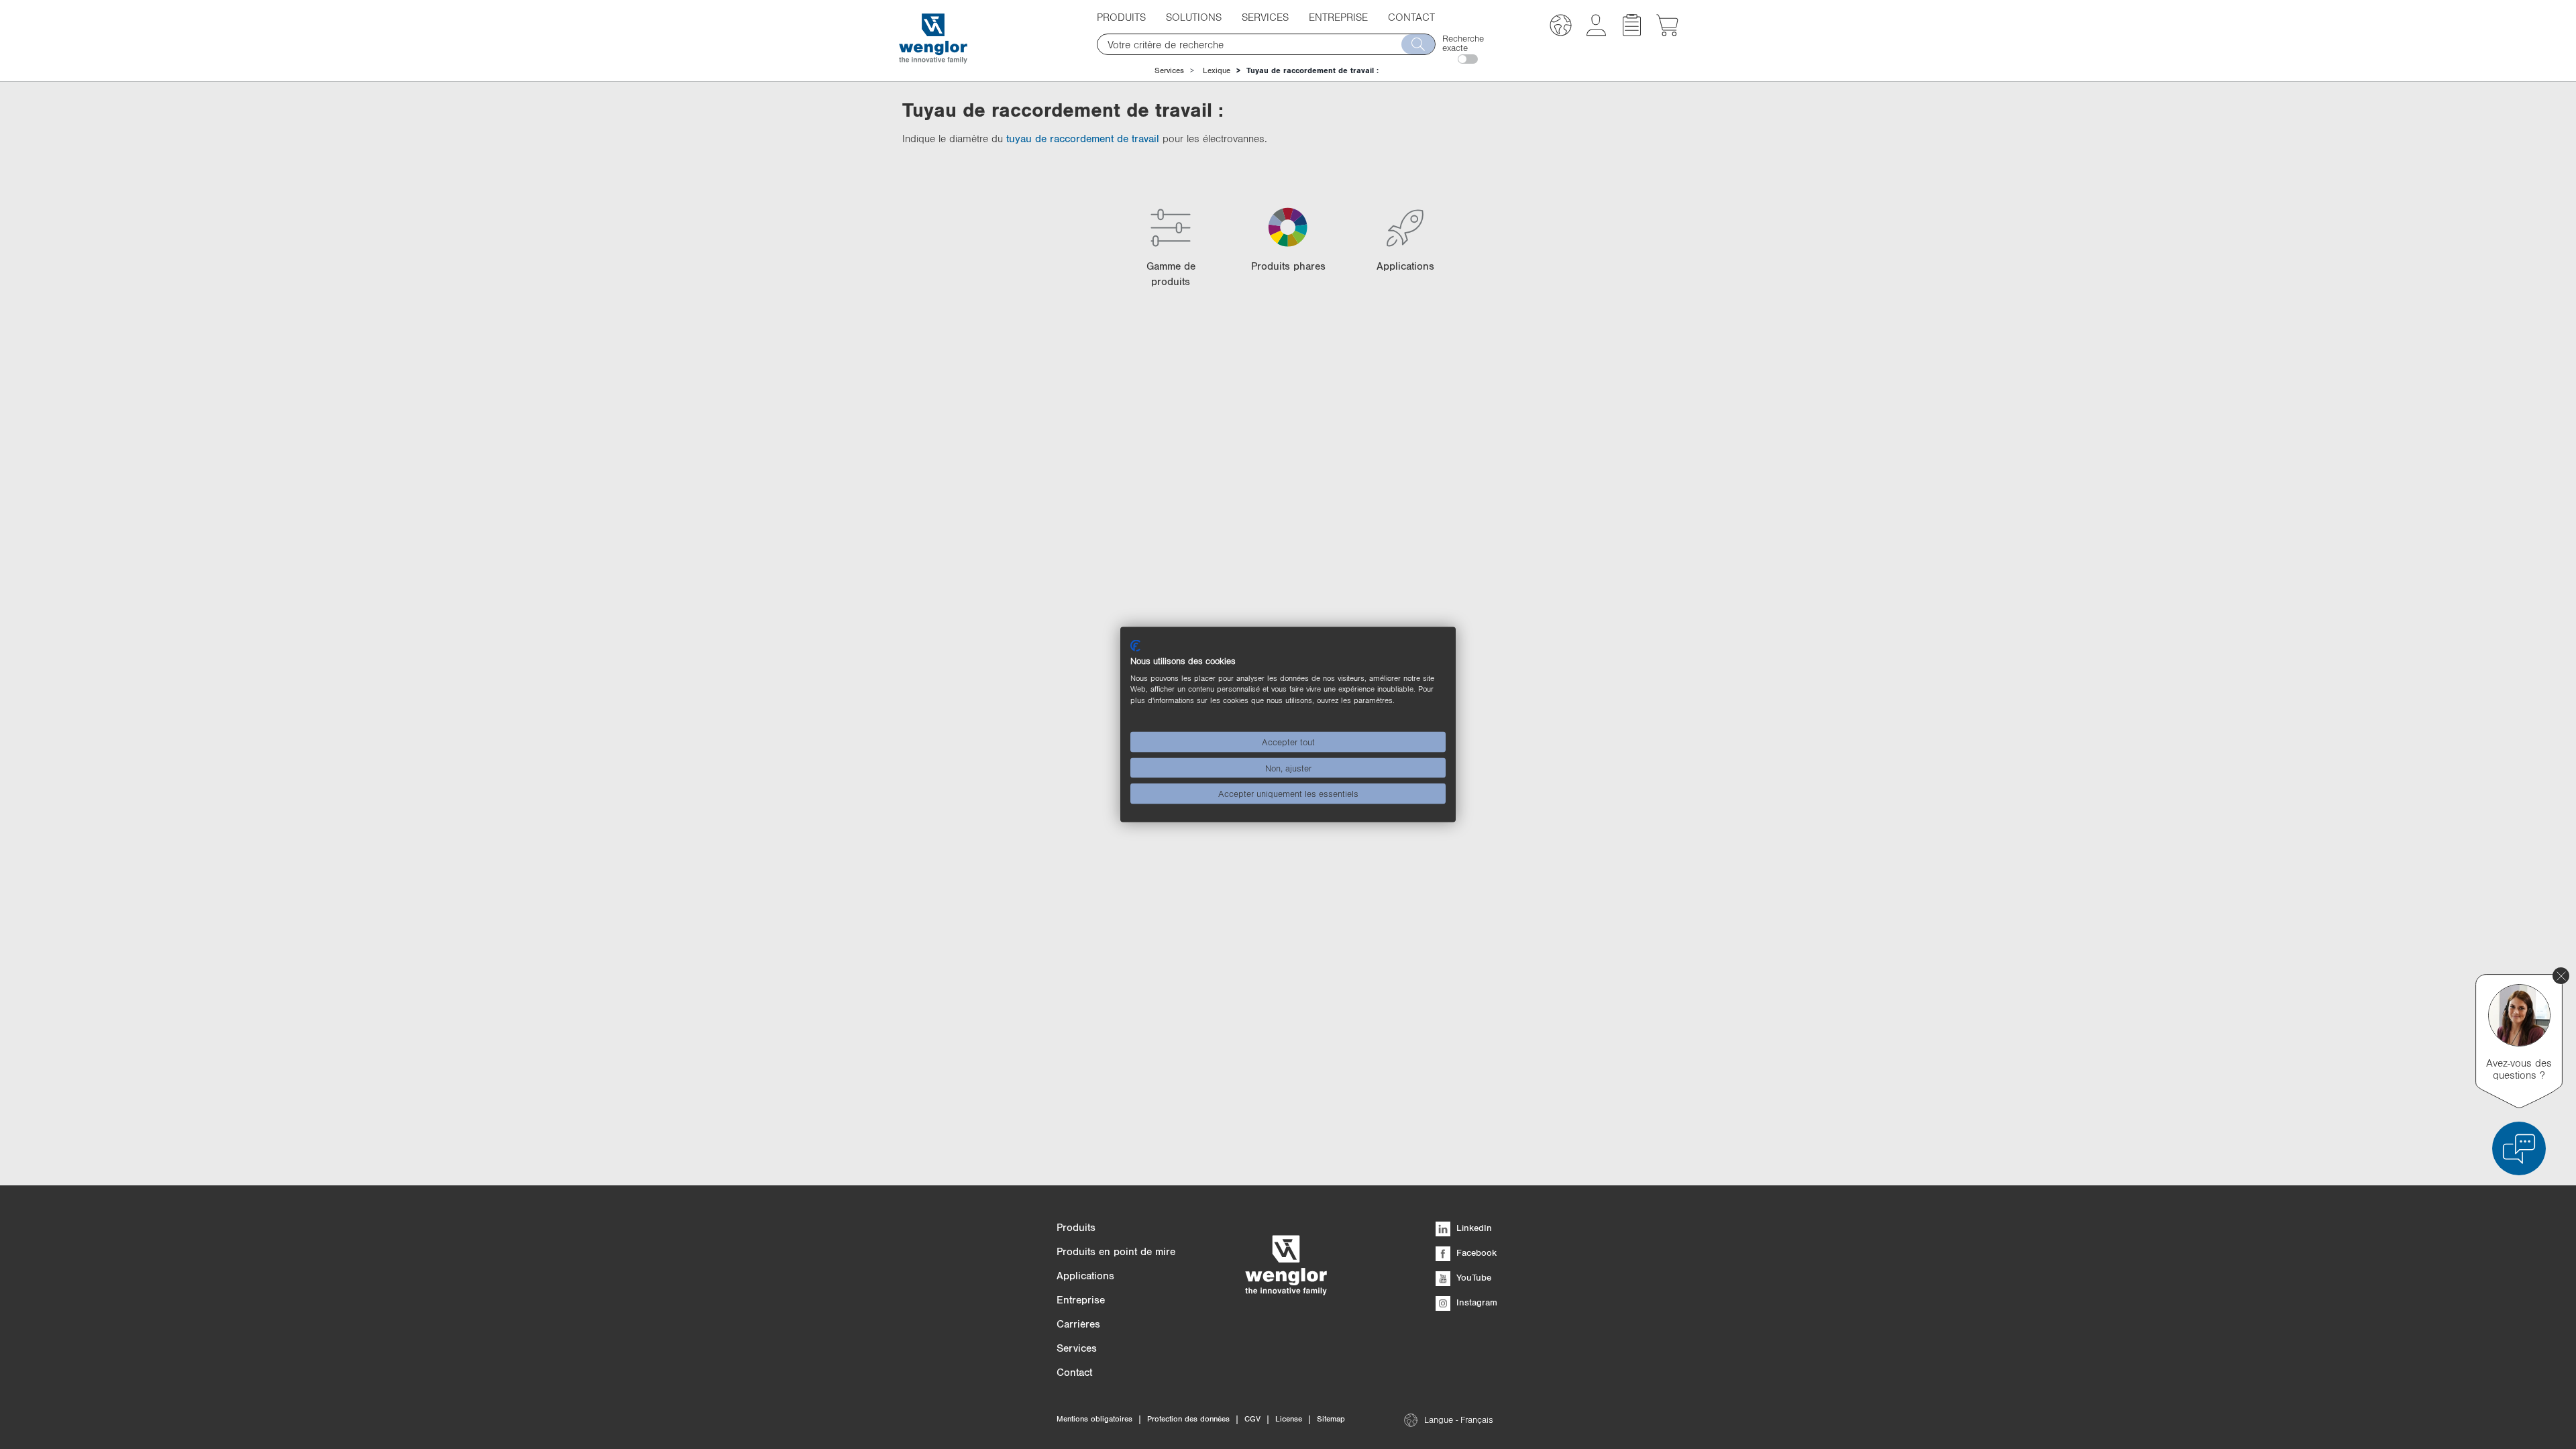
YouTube (1472, 1277)
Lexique (1217, 70)
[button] (1561, 27)
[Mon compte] (1596, 32)
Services (1169, 70)
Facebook (1475, 1252)
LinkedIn (1473, 1228)
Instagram (1475, 1302)
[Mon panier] (1667, 32)
